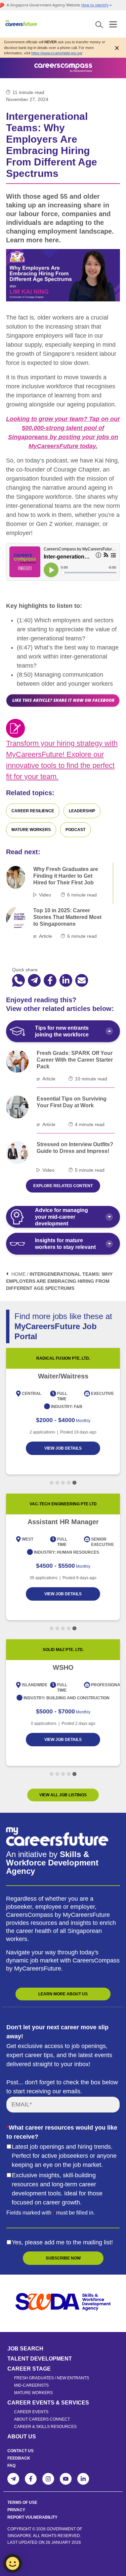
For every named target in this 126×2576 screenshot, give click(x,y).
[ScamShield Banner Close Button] (117, 47)
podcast (75, 830)
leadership (82, 811)
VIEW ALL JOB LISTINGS (63, 1795)
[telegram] (34, 981)
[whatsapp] (18, 981)
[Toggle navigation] (113, 23)
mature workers (31, 830)
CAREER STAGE (29, 2369)
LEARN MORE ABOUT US (63, 1994)
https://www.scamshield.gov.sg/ (57, 53)
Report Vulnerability (32, 2517)
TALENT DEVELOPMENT (40, 2359)
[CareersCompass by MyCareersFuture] (22, 24)
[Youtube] (66, 2479)
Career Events (31, 2412)
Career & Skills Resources (45, 2427)
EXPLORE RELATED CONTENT (63, 1186)
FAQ (11, 2466)
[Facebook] (31, 2479)
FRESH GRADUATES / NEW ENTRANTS (52, 2378)
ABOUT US (22, 2437)
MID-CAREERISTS (31, 2385)
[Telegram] (13, 2479)
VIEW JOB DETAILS (63, 1448)
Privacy (16, 2510)
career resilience (33, 811)
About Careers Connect (42, 2419)
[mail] (82, 981)
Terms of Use (22, 2502)
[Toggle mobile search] (99, 24)
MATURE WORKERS (33, 2393)
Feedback (19, 2458)
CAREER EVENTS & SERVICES (48, 2403)
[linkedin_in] (66, 981)
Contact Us (20, 2451)
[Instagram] (48, 2479)
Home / (20, 1274)
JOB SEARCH (25, 2349)
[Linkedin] (83, 2479)
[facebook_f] (50, 981)
